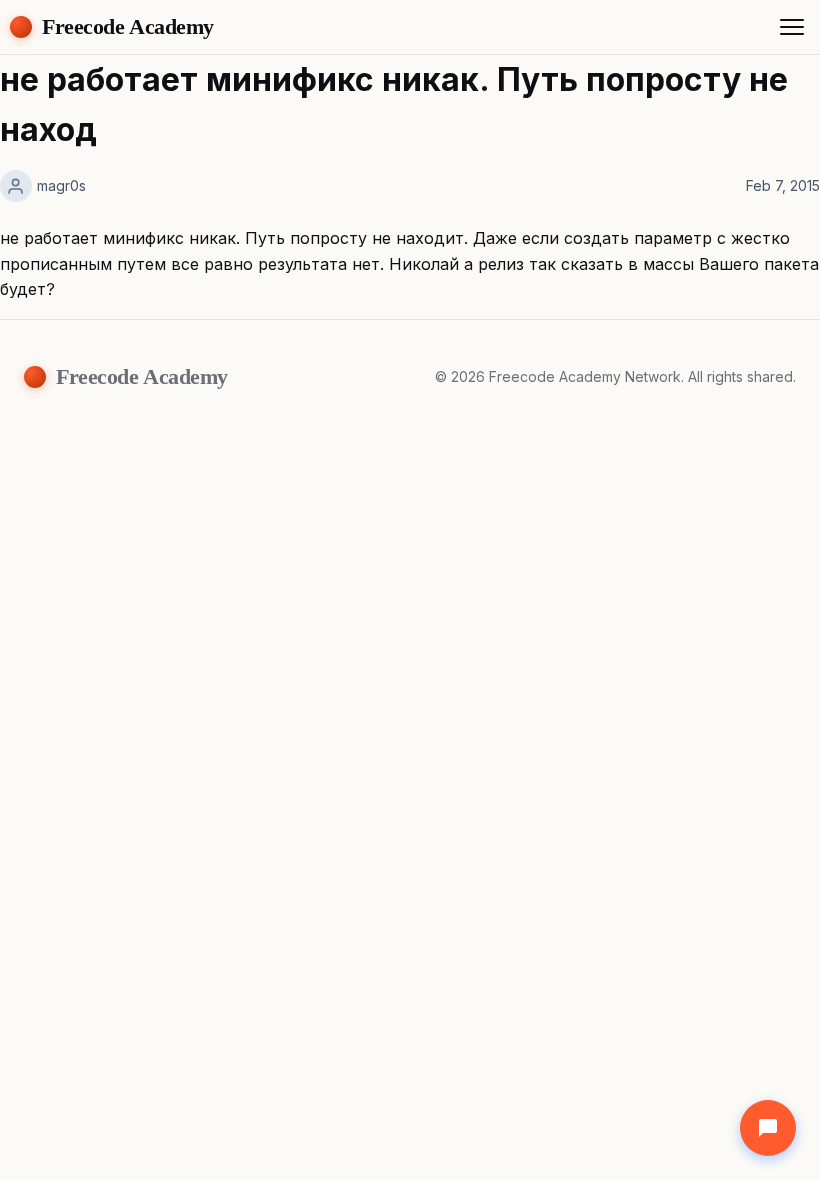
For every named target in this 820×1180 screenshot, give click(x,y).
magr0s (61, 185)
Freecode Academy (128, 26)
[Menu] (792, 27)
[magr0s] (16, 186)
